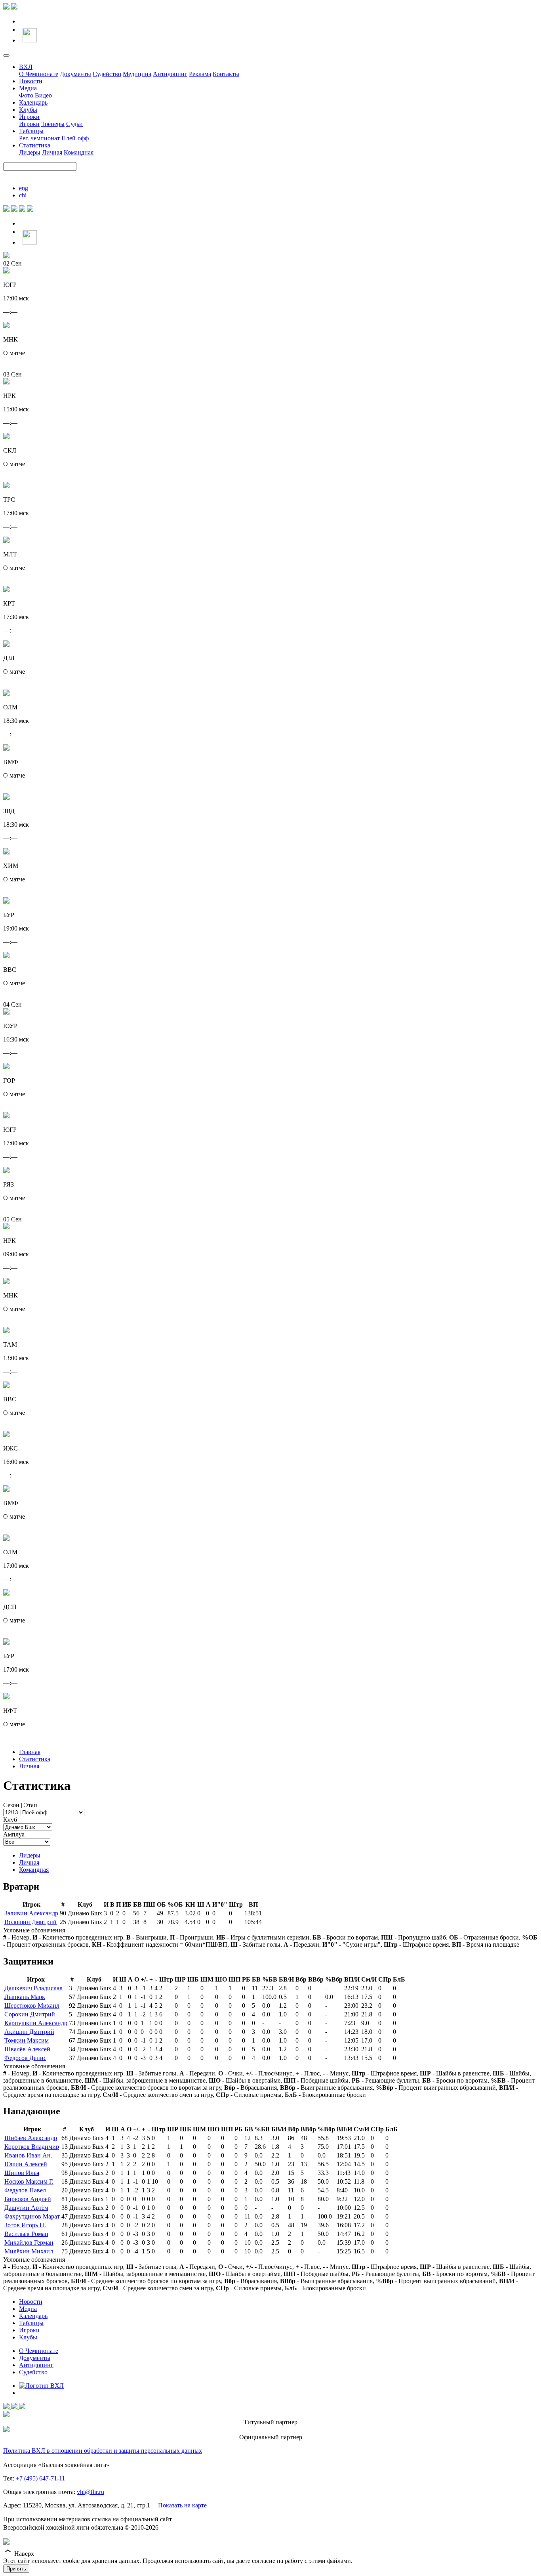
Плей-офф (75, 138)
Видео (43, 95)
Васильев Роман (26, 2234)
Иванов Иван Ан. (28, 2155)
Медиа (28, 88)
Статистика (35, 145)
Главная (30, 1752)
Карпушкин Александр (36, 2023)
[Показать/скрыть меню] (6, 55)
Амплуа (14, 1834)
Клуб (10, 1820)
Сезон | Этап (20, 1805)
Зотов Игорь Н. (25, 2225)
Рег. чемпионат (39, 138)
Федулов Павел (25, 2190)
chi (23, 195)
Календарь (33, 102)
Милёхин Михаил (29, 2251)
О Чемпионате (39, 74)
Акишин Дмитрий (29, 2032)
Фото (26, 95)
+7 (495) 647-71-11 (40, 2478)
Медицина (137, 74)
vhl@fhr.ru (90, 2492)
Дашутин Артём (26, 2208)
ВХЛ (26, 67)
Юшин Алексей (26, 2164)
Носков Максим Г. (29, 2181)
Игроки (29, 117)
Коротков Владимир (32, 2147)
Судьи (74, 124)
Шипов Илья (22, 2173)
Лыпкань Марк (25, 1997)
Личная (52, 152)
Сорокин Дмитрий (30, 2014)
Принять (16, 2569)
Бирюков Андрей (28, 2199)
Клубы (28, 110)
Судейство (107, 74)
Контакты (226, 74)
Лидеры (30, 152)
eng (24, 188)
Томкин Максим (27, 2040)
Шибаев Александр (31, 2138)
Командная (79, 152)
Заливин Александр (31, 1913)
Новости (31, 81)
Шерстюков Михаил (32, 2006)
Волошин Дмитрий (30, 1922)
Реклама (200, 74)
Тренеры (53, 124)
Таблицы (31, 131)
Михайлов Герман (29, 2243)
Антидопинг (170, 74)
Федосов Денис (25, 2058)
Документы (75, 74)
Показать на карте (182, 2505)
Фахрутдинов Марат (32, 2216)
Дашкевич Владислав (33, 1988)
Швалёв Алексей (27, 2049)
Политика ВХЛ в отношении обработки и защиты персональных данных (103, 2451)
